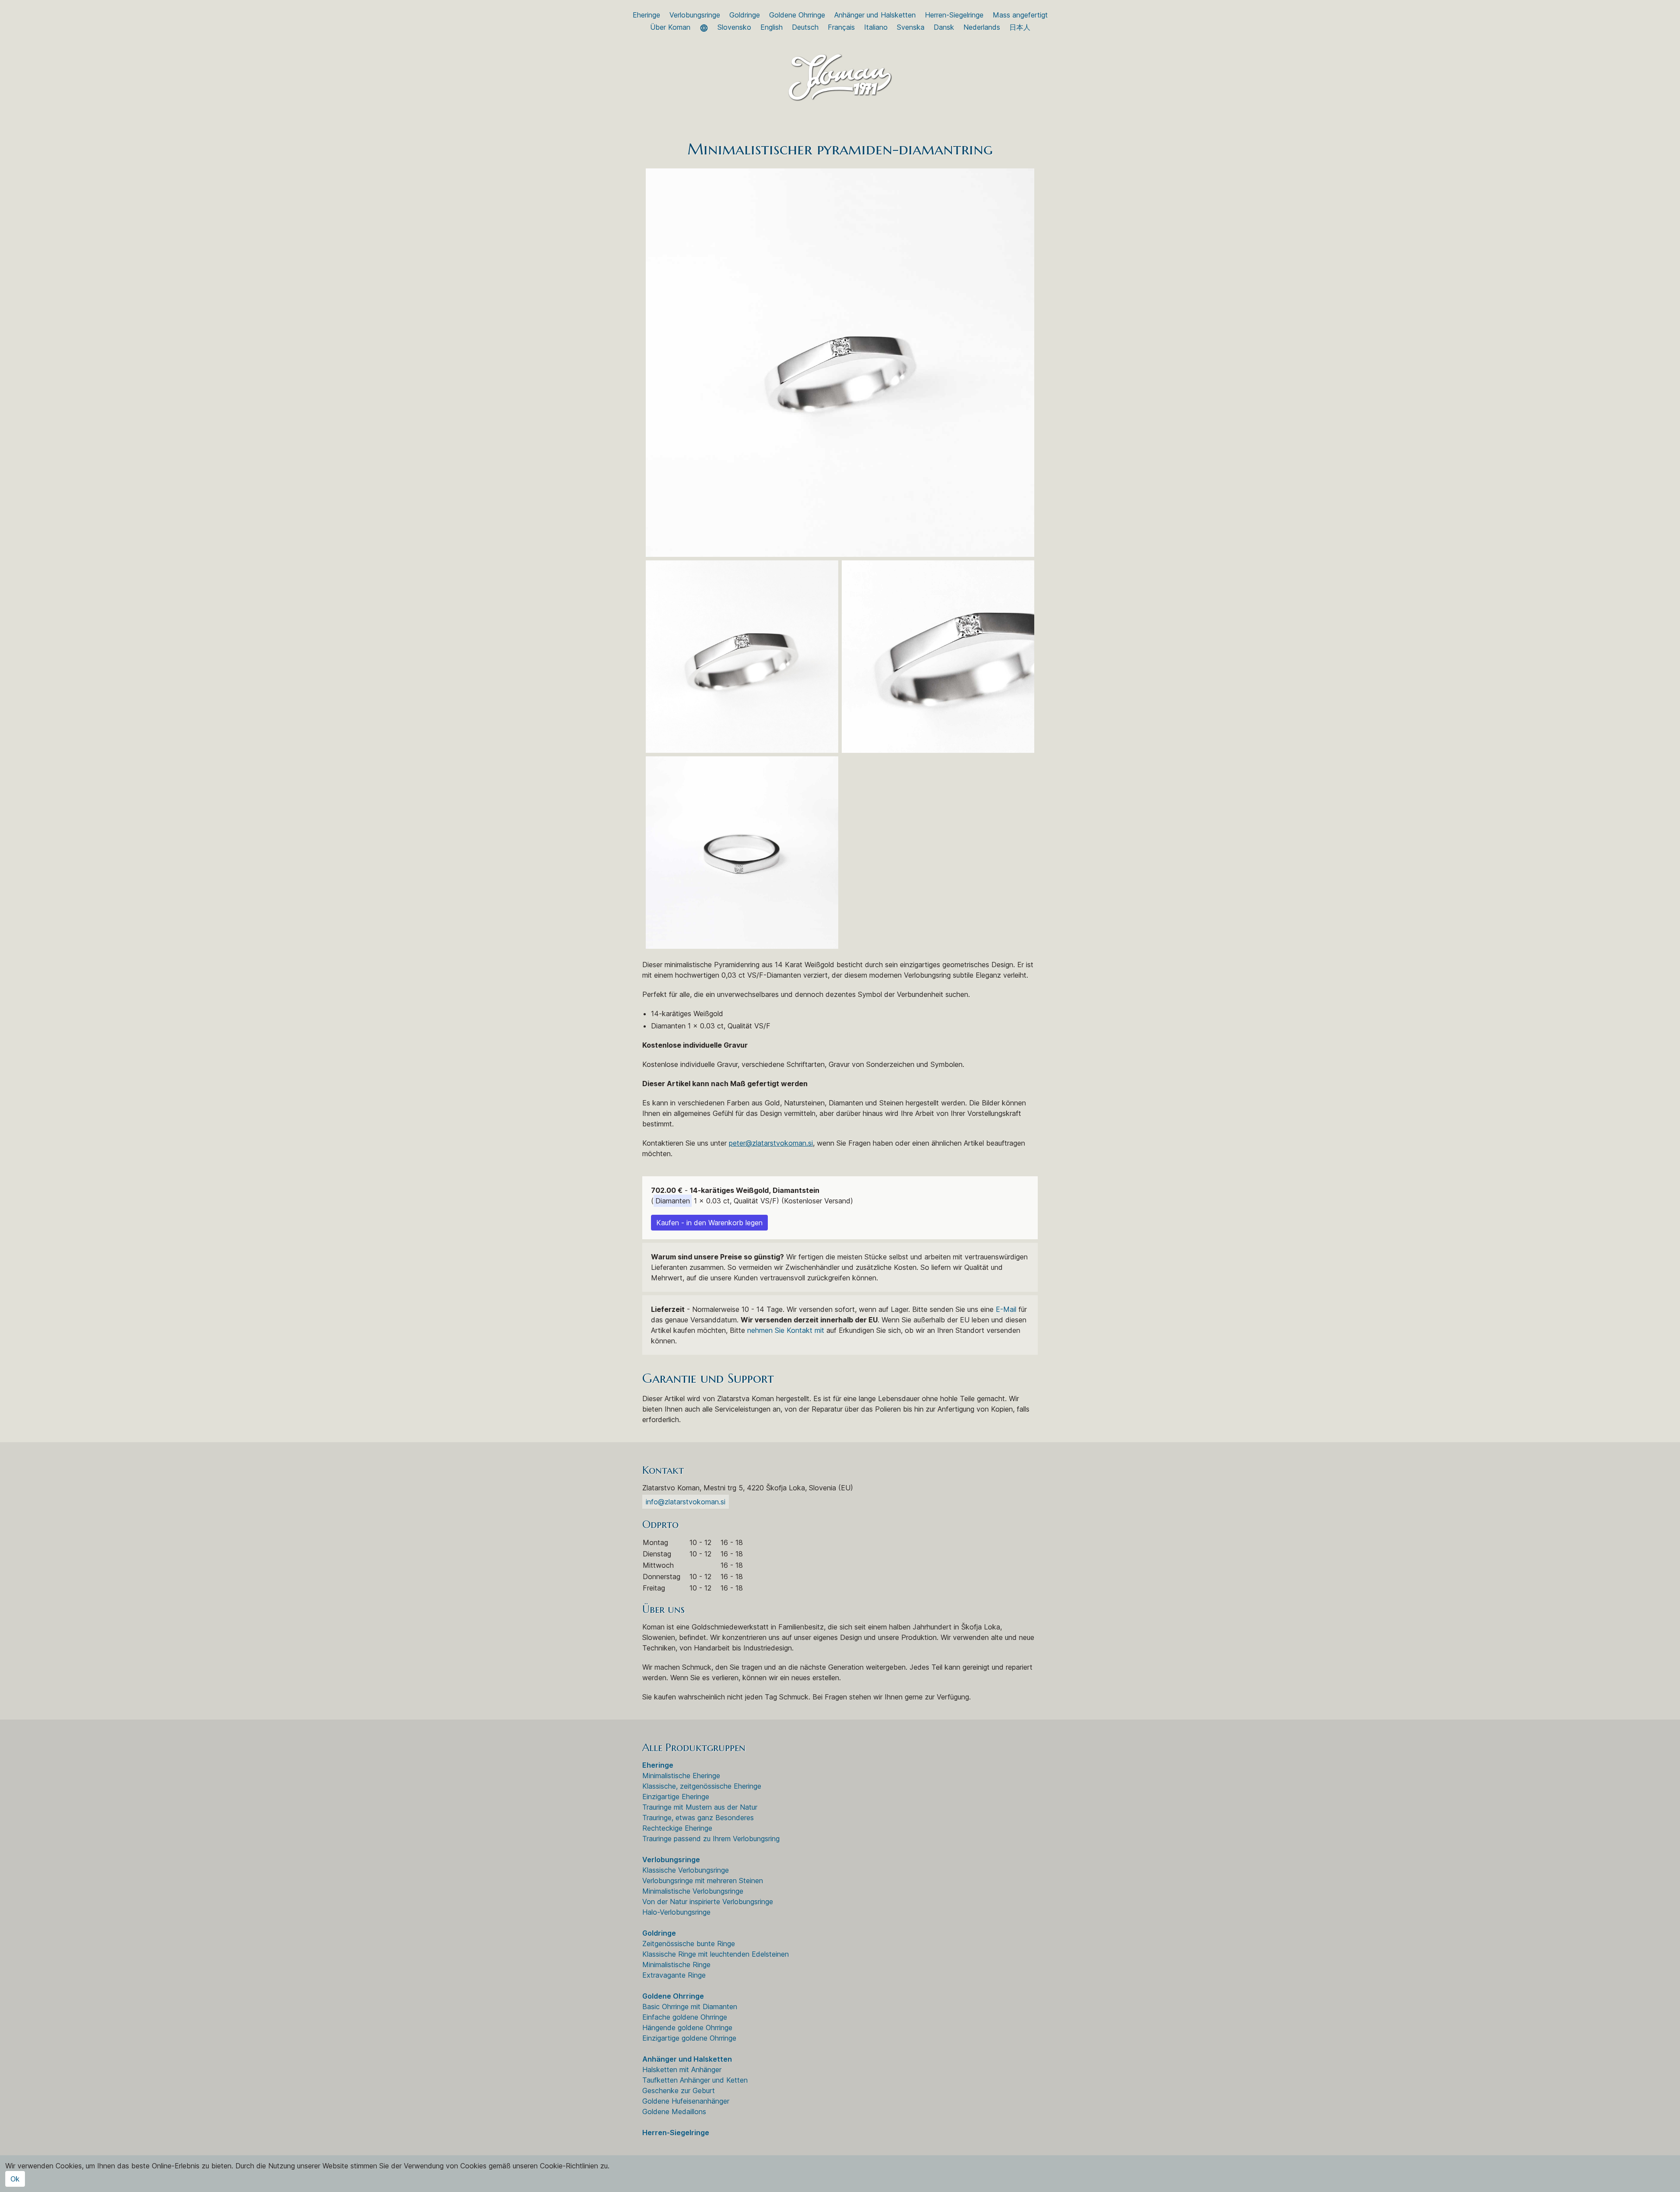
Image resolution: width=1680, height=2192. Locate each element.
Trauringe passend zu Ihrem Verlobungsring (711, 1839)
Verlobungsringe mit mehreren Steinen (703, 1881)
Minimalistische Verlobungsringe (693, 1891)
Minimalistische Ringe (676, 1965)
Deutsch (805, 27)
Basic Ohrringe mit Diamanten (690, 2007)
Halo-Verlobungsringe (676, 1912)
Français (841, 27)
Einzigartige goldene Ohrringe (689, 2038)
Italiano (876, 27)
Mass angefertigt (1020, 15)
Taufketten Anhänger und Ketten (695, 2080)
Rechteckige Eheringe (677, 1828)
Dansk (944, 27)
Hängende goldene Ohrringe (687, 2028)
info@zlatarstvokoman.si (686, 1502)
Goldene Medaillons (674, 2112)
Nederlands (982, 27)
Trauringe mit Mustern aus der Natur (700, 1807)
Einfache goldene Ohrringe (685, 2017)
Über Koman (670, 27)
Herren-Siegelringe (954, 15)
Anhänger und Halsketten (875, 15)
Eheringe (646, 15)
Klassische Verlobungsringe (686, 1870)
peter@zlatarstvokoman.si (771, 1143)
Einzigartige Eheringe (676, 1797)
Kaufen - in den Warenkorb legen (709, 1223)
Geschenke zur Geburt (679, 2091)
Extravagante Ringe (674, 1975)
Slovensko (734, 27)
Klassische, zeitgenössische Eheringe (702, 1786)
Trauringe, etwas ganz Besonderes (698, 1818)
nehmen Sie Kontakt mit (786, 1330)
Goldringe (745, 15)
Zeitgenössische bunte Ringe (689, 1944)
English (772, 27)
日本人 (1020, 27)
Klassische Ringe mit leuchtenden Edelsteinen (716, 1954)
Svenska (911, 27)
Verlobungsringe (695, 15)
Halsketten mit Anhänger (682, 2070)
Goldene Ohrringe (797, 15)
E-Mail (1006, 1309)
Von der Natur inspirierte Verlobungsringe (708, 1902)
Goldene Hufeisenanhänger (686, 2101)
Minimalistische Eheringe (681, 1776)
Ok (15, 2179)
